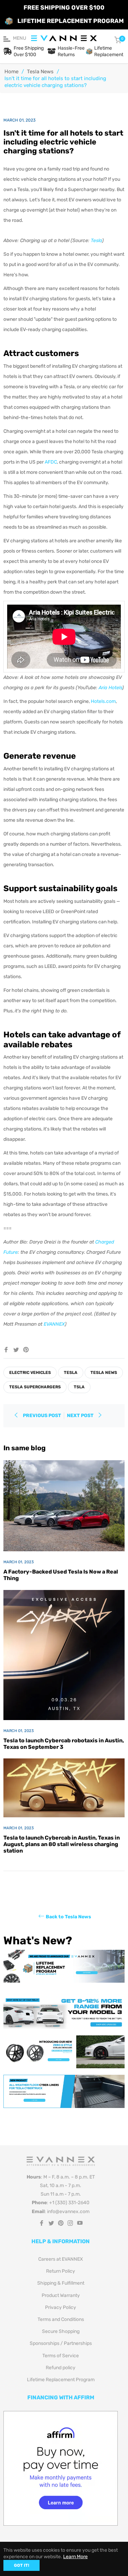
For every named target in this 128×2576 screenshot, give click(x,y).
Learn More (75, 2557)
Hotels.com (103, 701)
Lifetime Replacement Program (61, 2380)
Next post (81, 1416)
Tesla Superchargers (35, 1387)
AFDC (51, 462)
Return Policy (61, 2271)
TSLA (79, 1387)
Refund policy (61, 2368)
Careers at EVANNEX (61, 2259)
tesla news (104, 1373)
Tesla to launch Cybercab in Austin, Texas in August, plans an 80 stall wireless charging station (62, 1844)
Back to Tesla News (68, 1916)
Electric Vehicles (30, 1373)
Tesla (96, 241)
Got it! (22, 2565)
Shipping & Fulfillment (61, 2283)
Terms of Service (61, 2356)
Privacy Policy (61, 2307)
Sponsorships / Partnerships (61, 2343)
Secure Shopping (61, 2331)
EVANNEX (54, 1324)
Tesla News (40, 72)
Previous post (42, 1416)
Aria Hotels (110, 688)
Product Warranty (61, 2295)
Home (11, 72)
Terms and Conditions (61, 2319)
